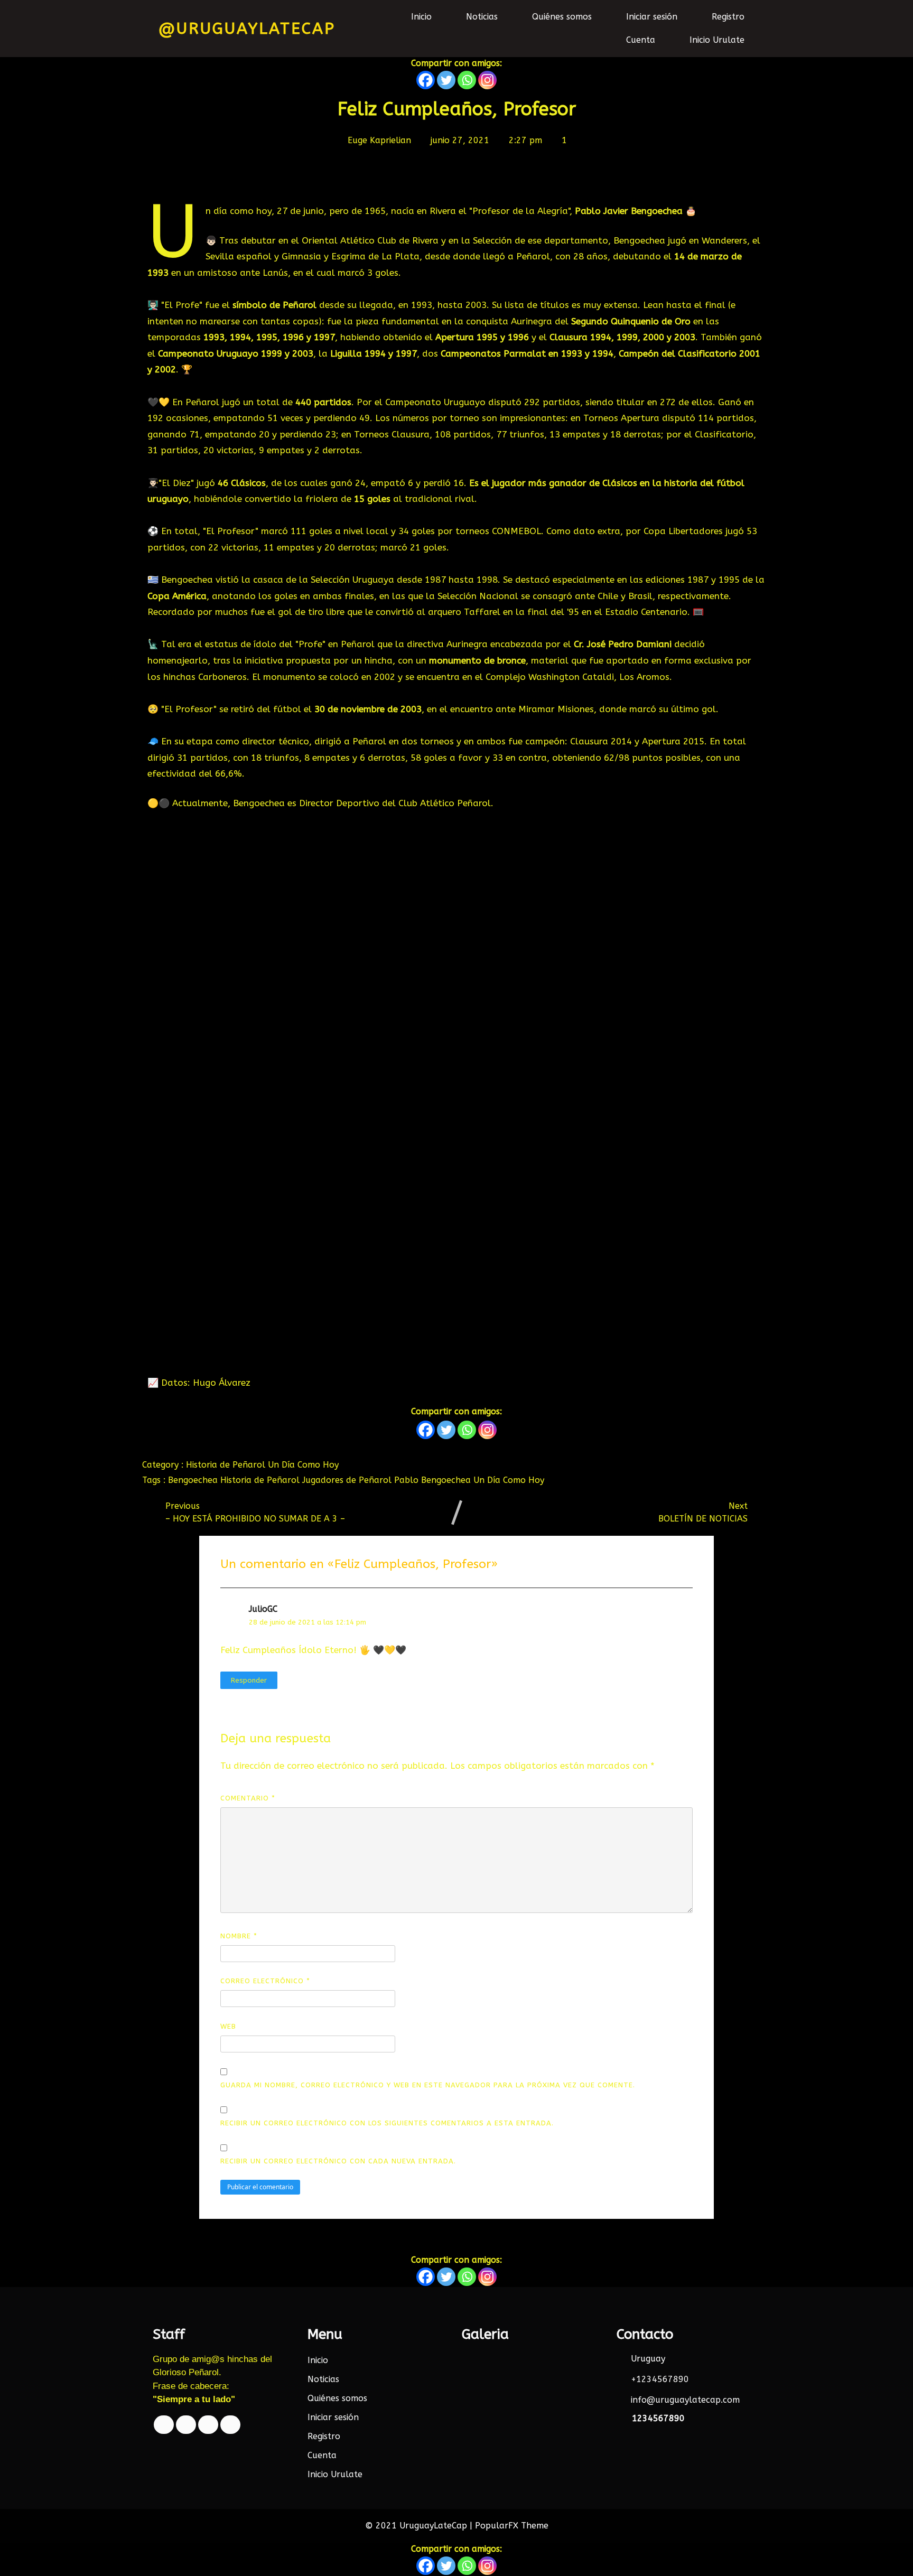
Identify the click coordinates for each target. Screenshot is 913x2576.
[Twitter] (446, 80)
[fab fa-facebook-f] (164, 2425)
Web (228, 2026)
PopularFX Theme (512, 2526)
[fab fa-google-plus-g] (208, 2425)
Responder (249, 1680)
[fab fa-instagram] (230, 2425)
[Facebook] (426, 80)
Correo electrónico (265, 1981)
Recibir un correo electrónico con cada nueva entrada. (338, 2161)
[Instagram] (487, 80)
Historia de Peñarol (227, 1465)
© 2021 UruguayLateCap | (420, 2526)
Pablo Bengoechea (434, 1480)
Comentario (248, 1798)
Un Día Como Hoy (303, 1465)
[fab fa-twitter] (186, 2425)
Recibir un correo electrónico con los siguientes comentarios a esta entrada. (387, 2123)
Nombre (239, 1936)
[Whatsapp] (467, 80)
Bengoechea (194, 1480)
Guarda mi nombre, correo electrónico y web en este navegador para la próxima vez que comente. (428, 2085)
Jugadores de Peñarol (348, 1480)
